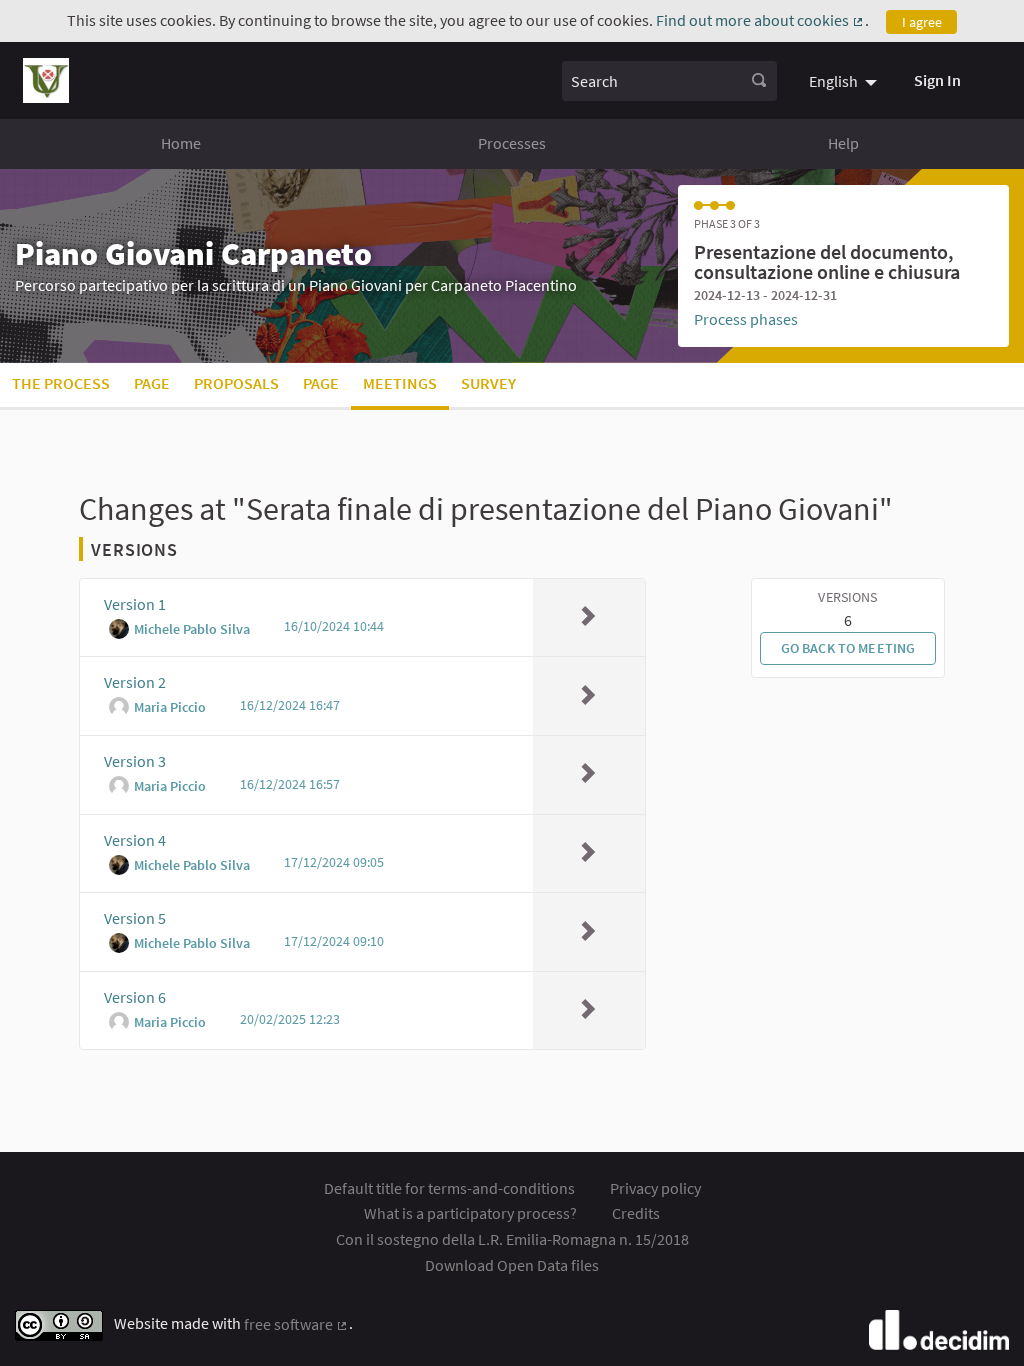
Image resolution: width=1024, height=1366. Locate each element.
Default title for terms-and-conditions (449, 1188)
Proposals (236, 383)
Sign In (937, 80)
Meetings (400, 383)
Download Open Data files (512, 1265)
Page (152, 383)
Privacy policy (655, 1188)
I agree (922, 22)
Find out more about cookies (760, 20)
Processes (512, 143)
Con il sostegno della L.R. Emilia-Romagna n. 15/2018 (512, 1239)
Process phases (746, 319)
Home (181, 143)
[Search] (759, 81)
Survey (488, 383)
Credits (636, 1213)
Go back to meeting (848, 648)
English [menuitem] (833, 81)
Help (843, 143)
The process (61, 383)
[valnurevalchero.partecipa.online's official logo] (46, 80)
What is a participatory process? (470, 1213)
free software (296, 1324)
